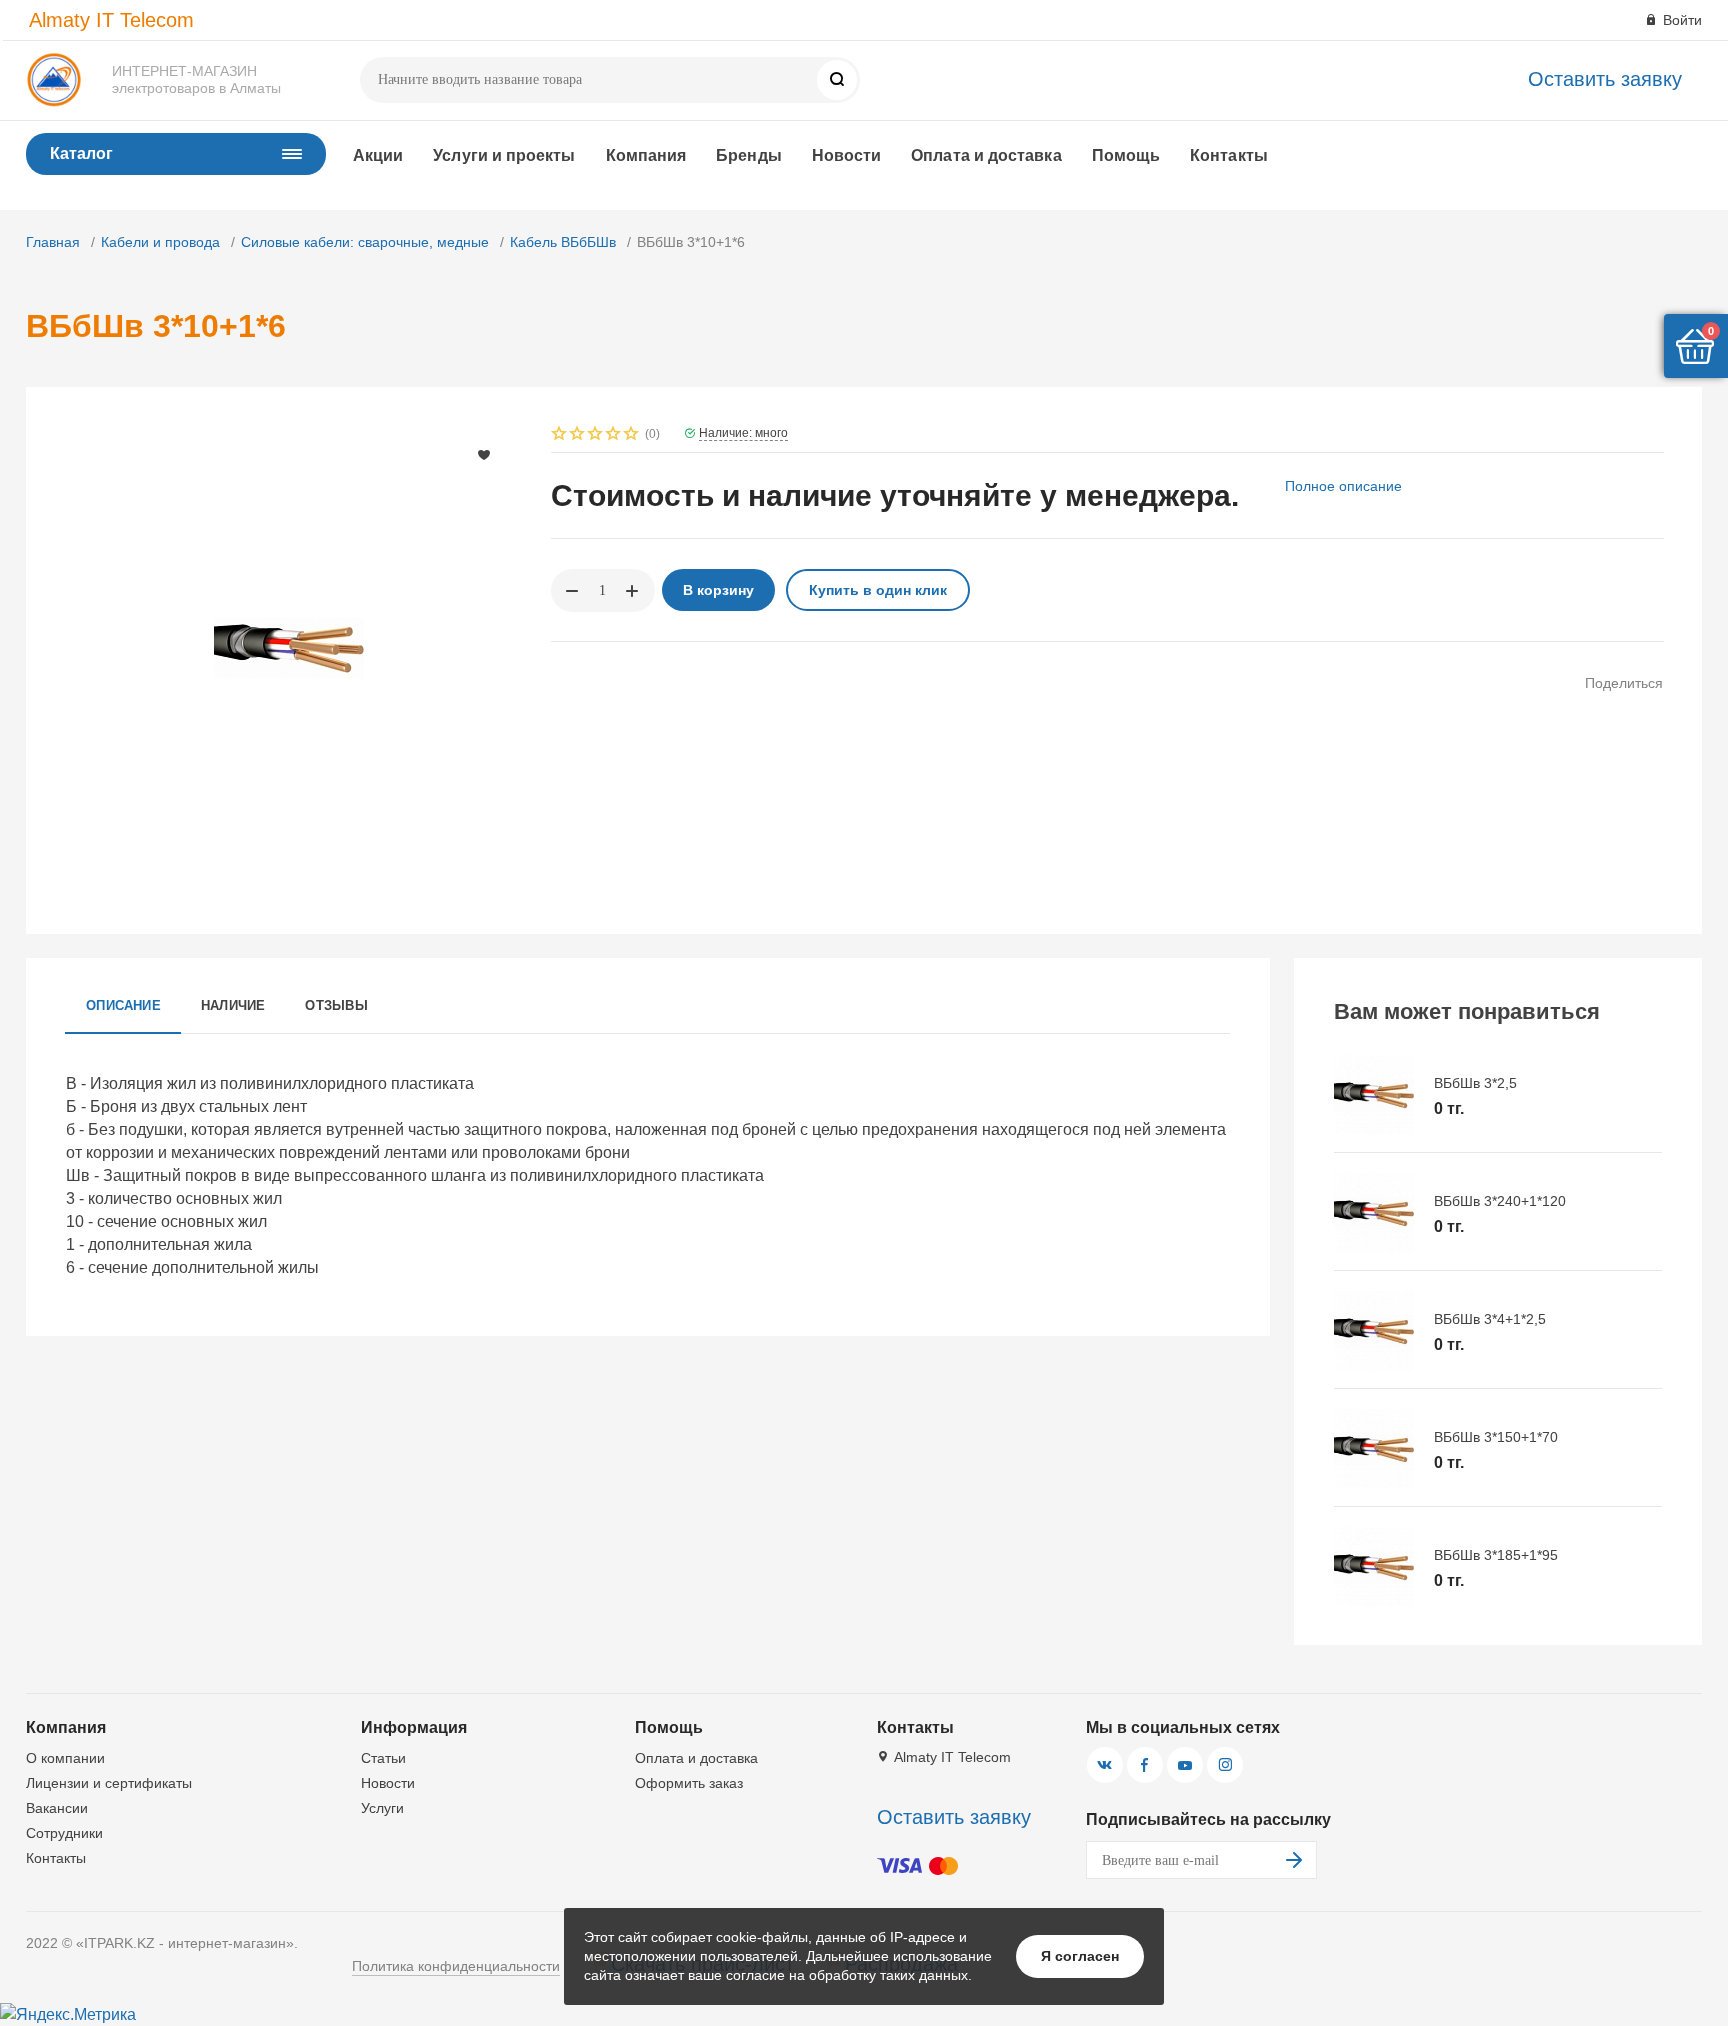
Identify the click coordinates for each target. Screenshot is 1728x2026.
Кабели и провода (160, 242)
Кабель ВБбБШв (563, 242)
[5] (632, 435)
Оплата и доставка (986, 155)
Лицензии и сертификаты (109, 1783)
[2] (578, 435)
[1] (560, 435)
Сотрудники (64, 1833)
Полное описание (1343, 486)
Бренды (748, 155)
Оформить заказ (689, 1783)
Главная (53, 242)
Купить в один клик (878, 590)
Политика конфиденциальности (456, 1966)
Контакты (1229, 155)
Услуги (382, 1808)
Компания (646, 155)
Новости (847, 155)
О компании (65, 1758)
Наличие (233, 1005)
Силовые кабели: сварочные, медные (365, 242)
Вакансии (57, 1808)
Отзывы (336, 1005)
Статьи (383, 1758)
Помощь (1126, 155)
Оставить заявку (1605, 79)
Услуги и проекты (504, 155)
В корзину (718, 590)
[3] (596, 435)
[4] (614, 435)
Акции (378, 155)
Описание (123, 1005)
